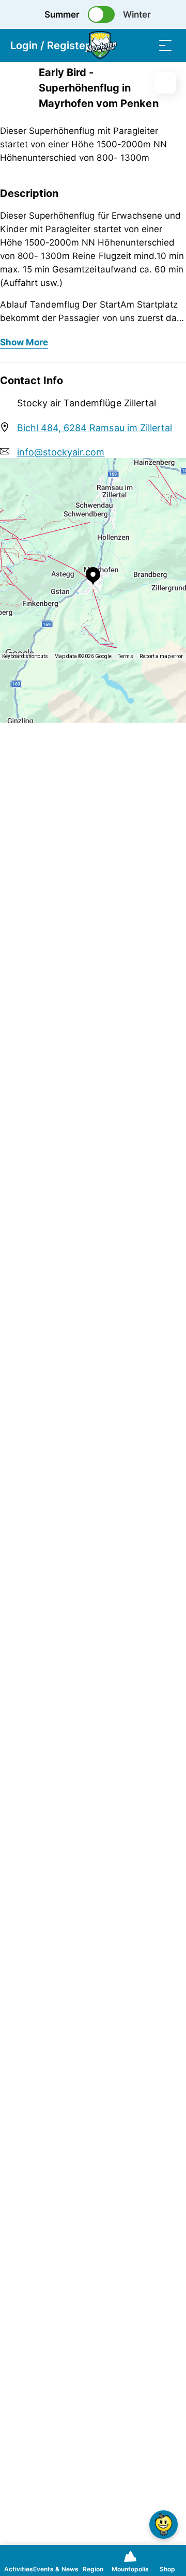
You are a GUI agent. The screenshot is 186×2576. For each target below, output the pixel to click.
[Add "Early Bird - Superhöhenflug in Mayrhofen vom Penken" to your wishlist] (165, 83)
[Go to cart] (124, 45)
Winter (137, 14)
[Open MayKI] (164, 2525)
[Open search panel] (145, 45)
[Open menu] (165, 45)
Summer (62, 14)
